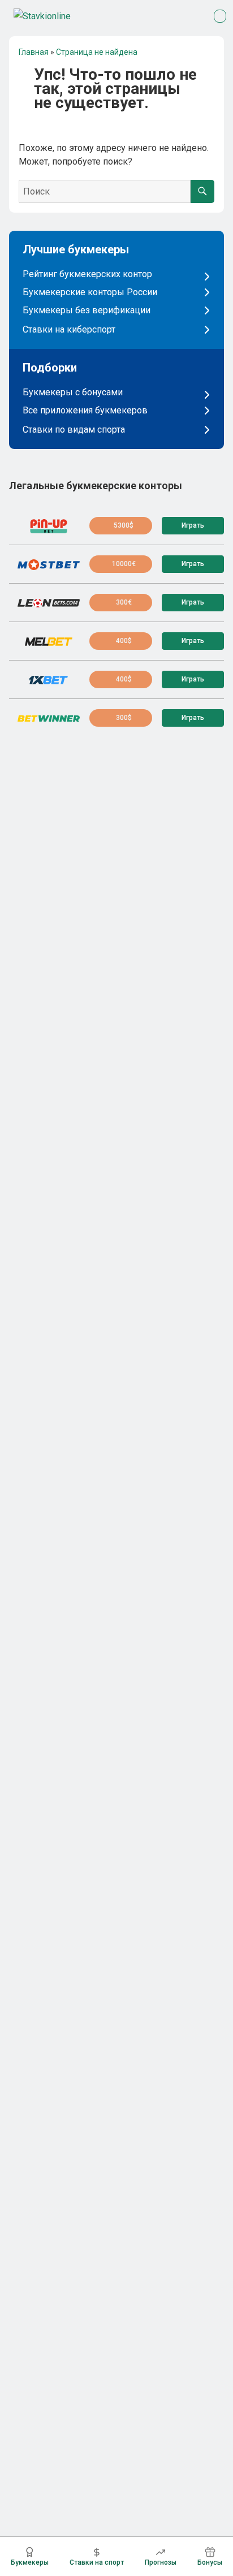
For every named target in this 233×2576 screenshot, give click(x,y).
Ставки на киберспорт (69, 330)
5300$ (124, 525)
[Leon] (49, 603)
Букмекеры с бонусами (73, 392)
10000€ (124, 564)
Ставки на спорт (97, 2562)
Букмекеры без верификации (87, 310)
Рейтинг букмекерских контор (87, 274)
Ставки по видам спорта (74, 430)
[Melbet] (49, 641)
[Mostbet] (49, 564)
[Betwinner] (49, 718)
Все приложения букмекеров (85, 411)
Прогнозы (161, 2562)
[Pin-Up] (49, 526)
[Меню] (220, 16)
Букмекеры (30, 2562)
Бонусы (210, 2562)
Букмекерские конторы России (90, 292)
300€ (124, 602)
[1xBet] (49, 680)
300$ (124, 718)
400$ (124, 641)
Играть (193, 525)
